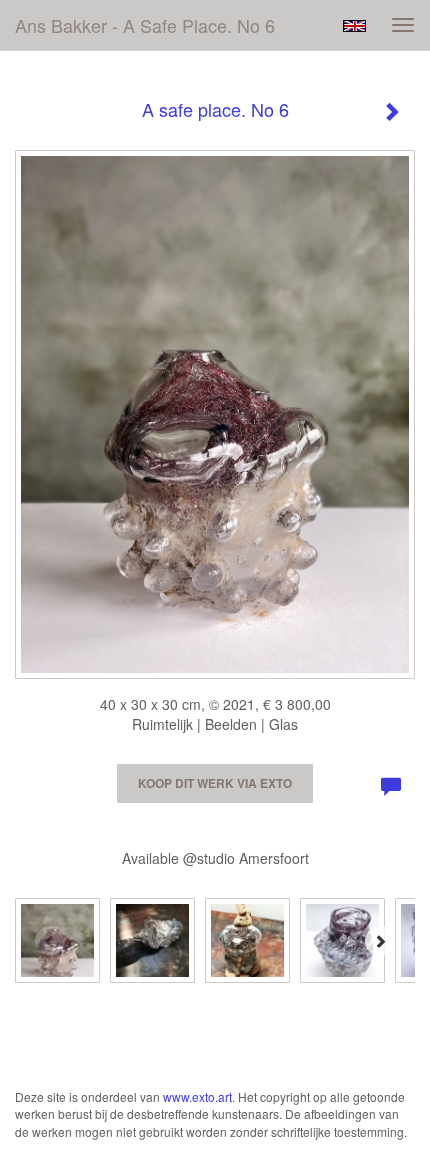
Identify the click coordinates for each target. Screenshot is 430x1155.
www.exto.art (197, 1096)
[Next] (380, 941)
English (354, 26)
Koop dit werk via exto (215, 783)
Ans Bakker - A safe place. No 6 (145, 25)
